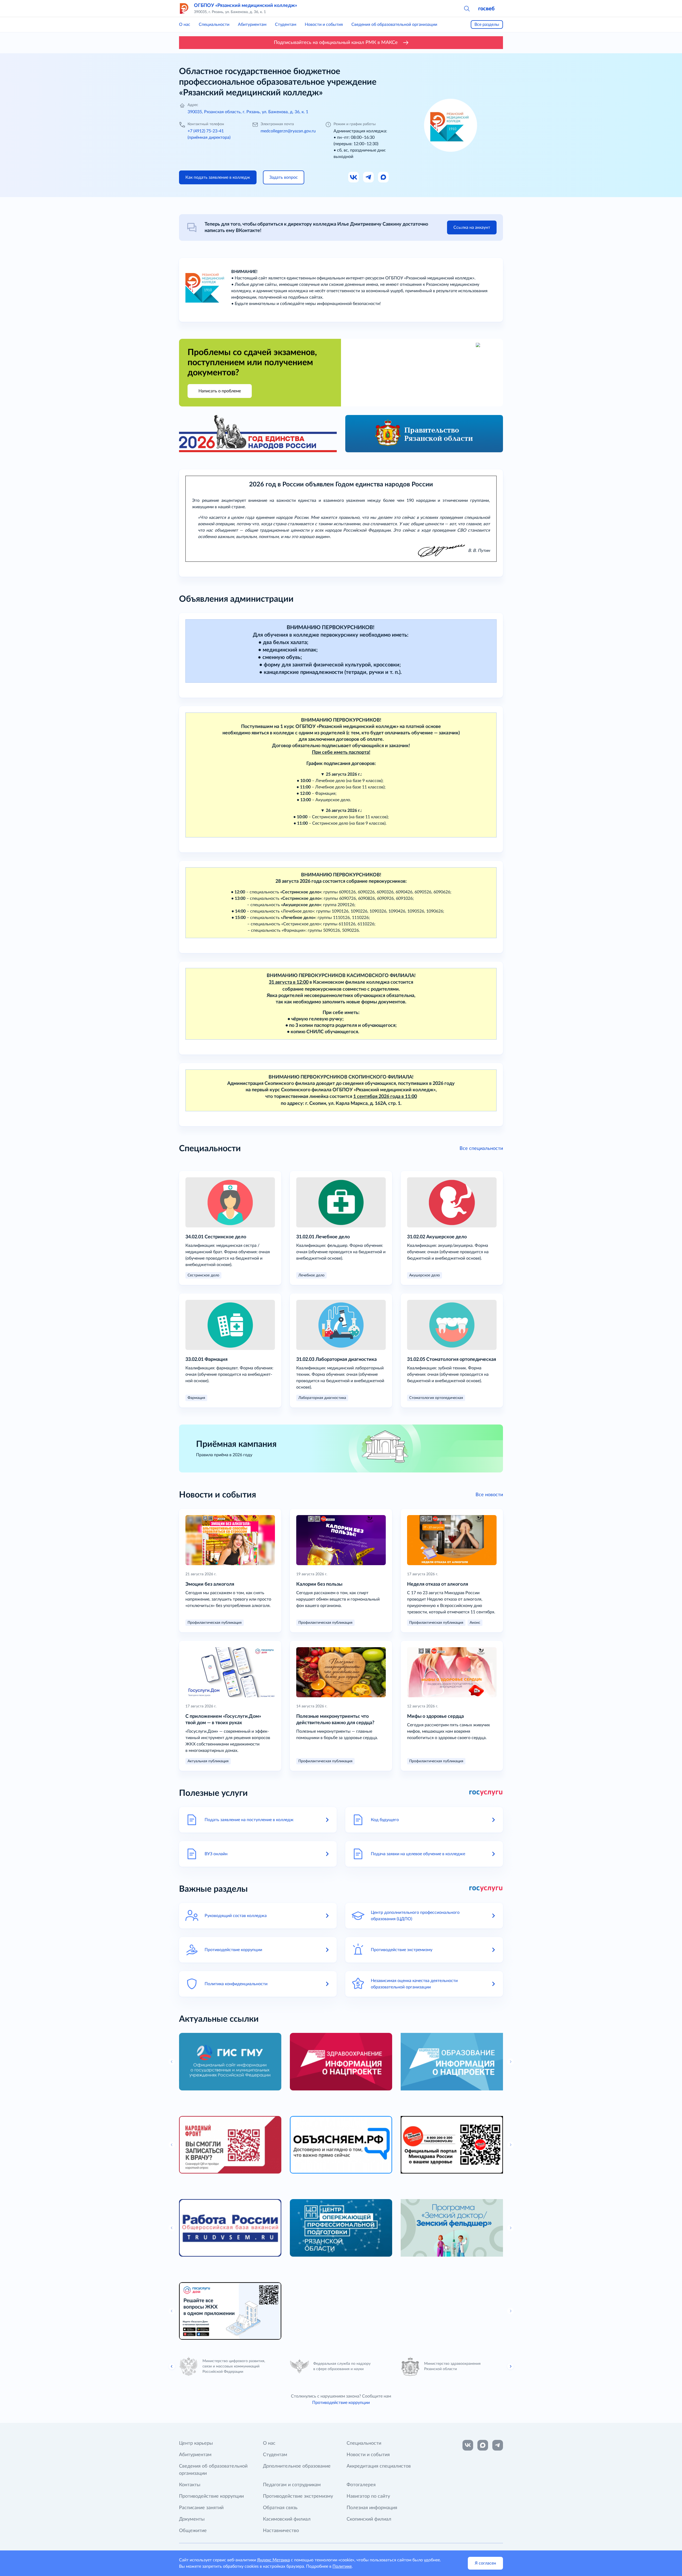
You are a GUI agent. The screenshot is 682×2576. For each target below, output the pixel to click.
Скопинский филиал (369, 2519)
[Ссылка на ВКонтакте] (468, 2445)
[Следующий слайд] (510, 2366)
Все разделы (487, 25)
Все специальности (481, 1149)
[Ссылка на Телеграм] (369, 177)
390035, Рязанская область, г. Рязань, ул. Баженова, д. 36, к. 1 (248, 112)
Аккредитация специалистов (379, 2466)
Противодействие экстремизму (298, 2496)
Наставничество (281, 2531)
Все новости (489, 1495)
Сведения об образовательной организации (394, 25)
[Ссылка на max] (483, 2445)
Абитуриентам (252, 25)
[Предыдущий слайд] (172, 2366)
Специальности (214, 25)
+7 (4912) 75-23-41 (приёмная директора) (209, 134)
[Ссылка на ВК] (354, 177)
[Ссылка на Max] (384, 177)
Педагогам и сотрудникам (292, 2485)
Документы (192, 2519)
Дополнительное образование (297, 2466)
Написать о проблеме (220, 391)
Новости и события (324, 25)
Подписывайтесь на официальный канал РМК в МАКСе (336, 43)
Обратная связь (280, 2508)
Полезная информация (372, 2508)
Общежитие (193, 2531)
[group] (230, 2062)
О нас (185, 25)
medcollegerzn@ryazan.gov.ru (288, 131)
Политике (342, 2566)
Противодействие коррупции (341, 2403)
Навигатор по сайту (368, 2496)
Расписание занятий (201, 2508)
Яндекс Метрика (273, 2560)
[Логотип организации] (184, 9)
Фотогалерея (361, 2485)
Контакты (190, 2485)
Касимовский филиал (287, 2519)
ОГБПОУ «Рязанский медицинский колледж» (245, 6)
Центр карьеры (196, 2443)
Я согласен (485, 2563)
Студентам (286, 25)
